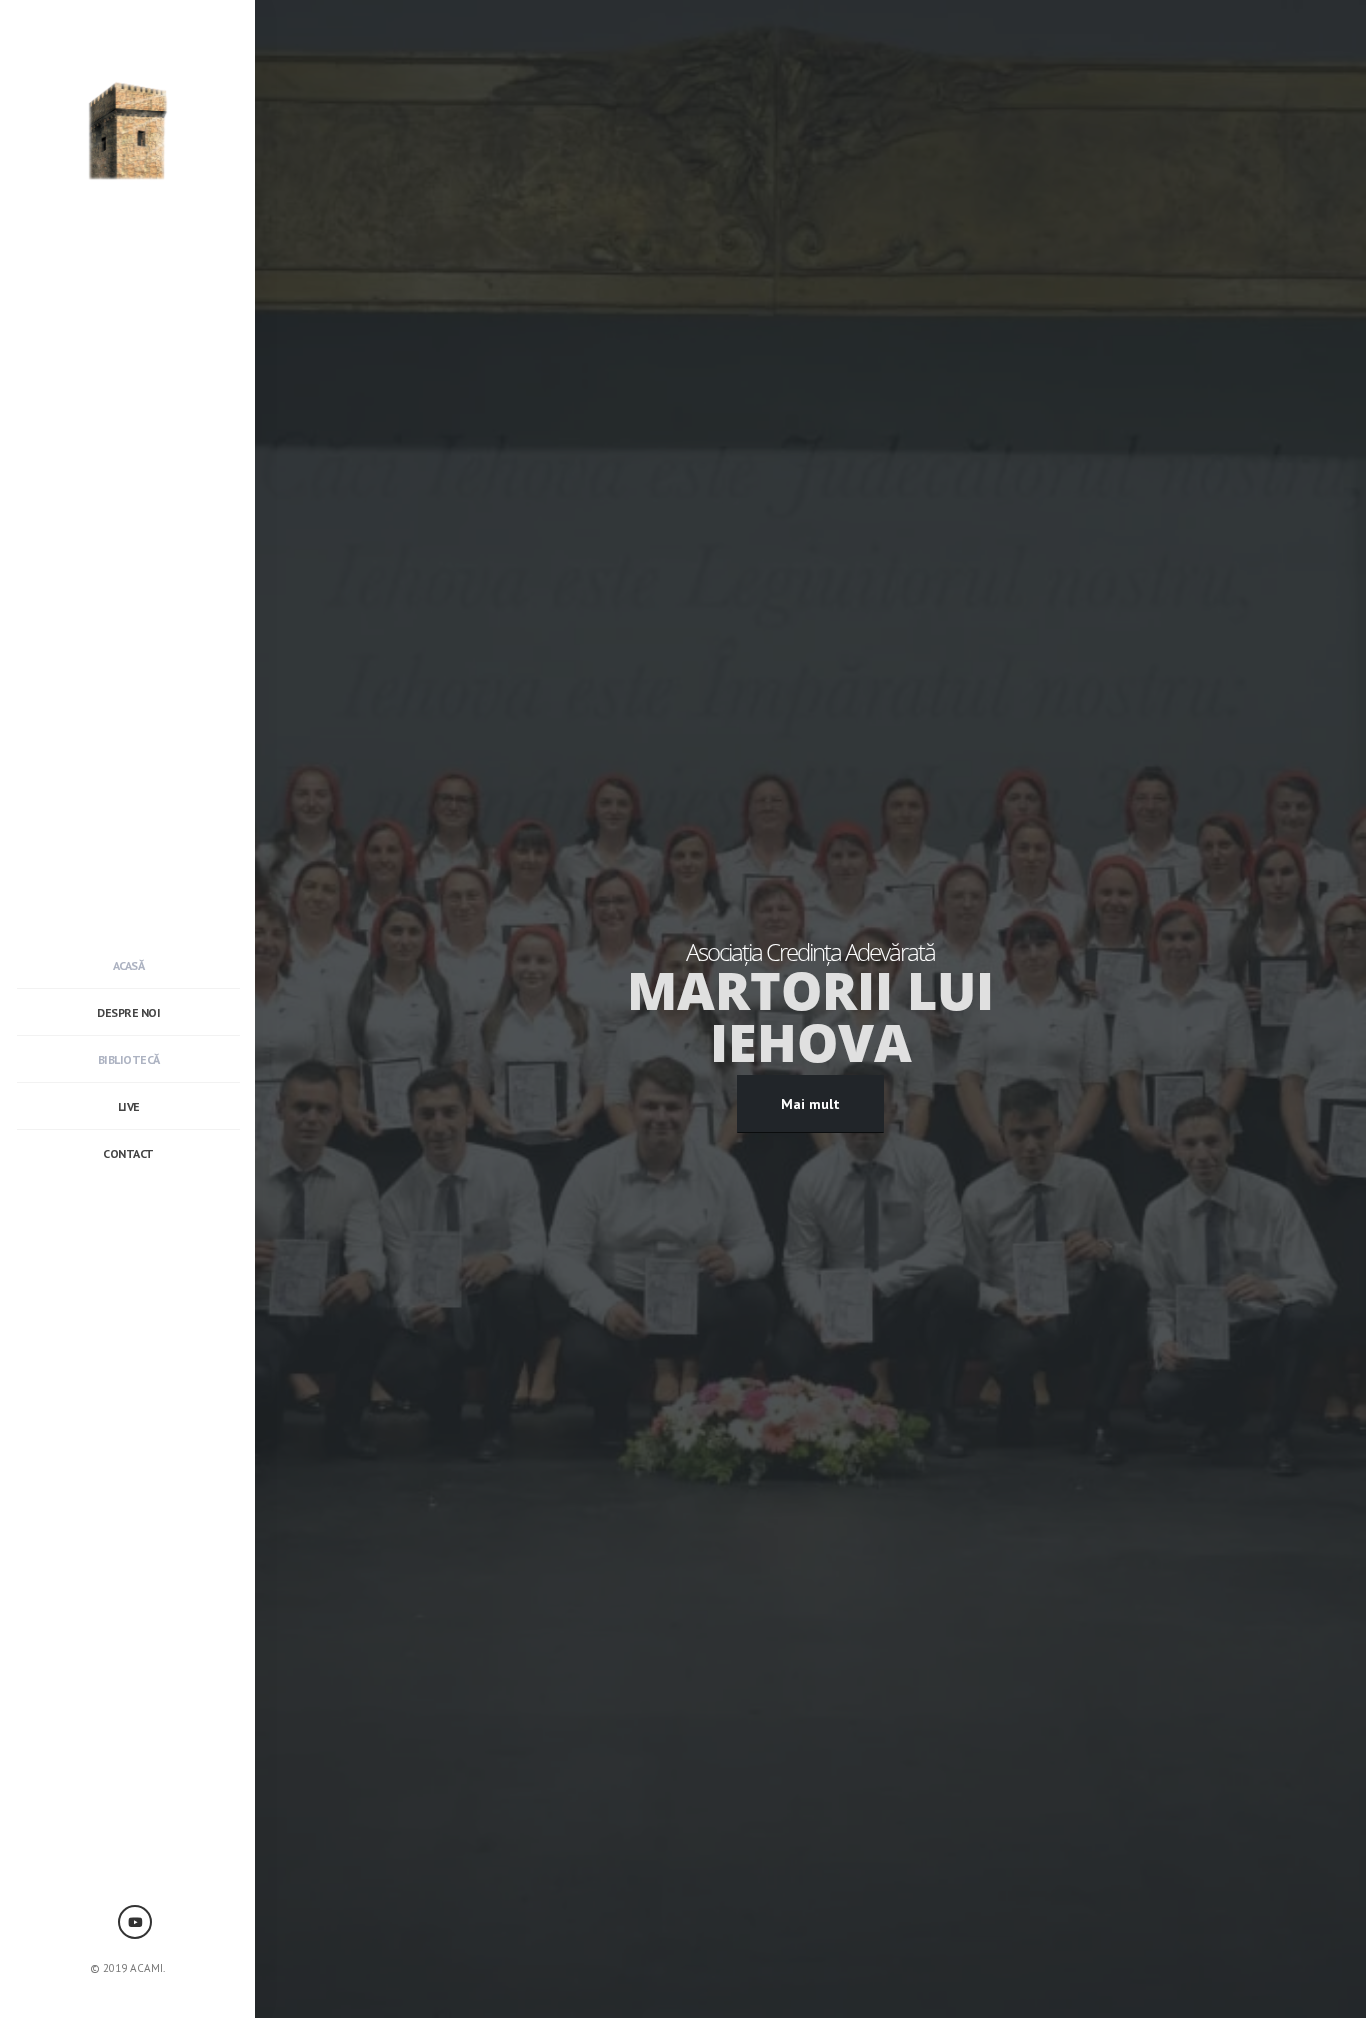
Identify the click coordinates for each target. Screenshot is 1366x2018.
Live (129, 1106)
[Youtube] (135, 1922)
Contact (128, 1153)
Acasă (129, 965)
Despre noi (128, 1012)
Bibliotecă (129, 1059)
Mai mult (810, 1104)
